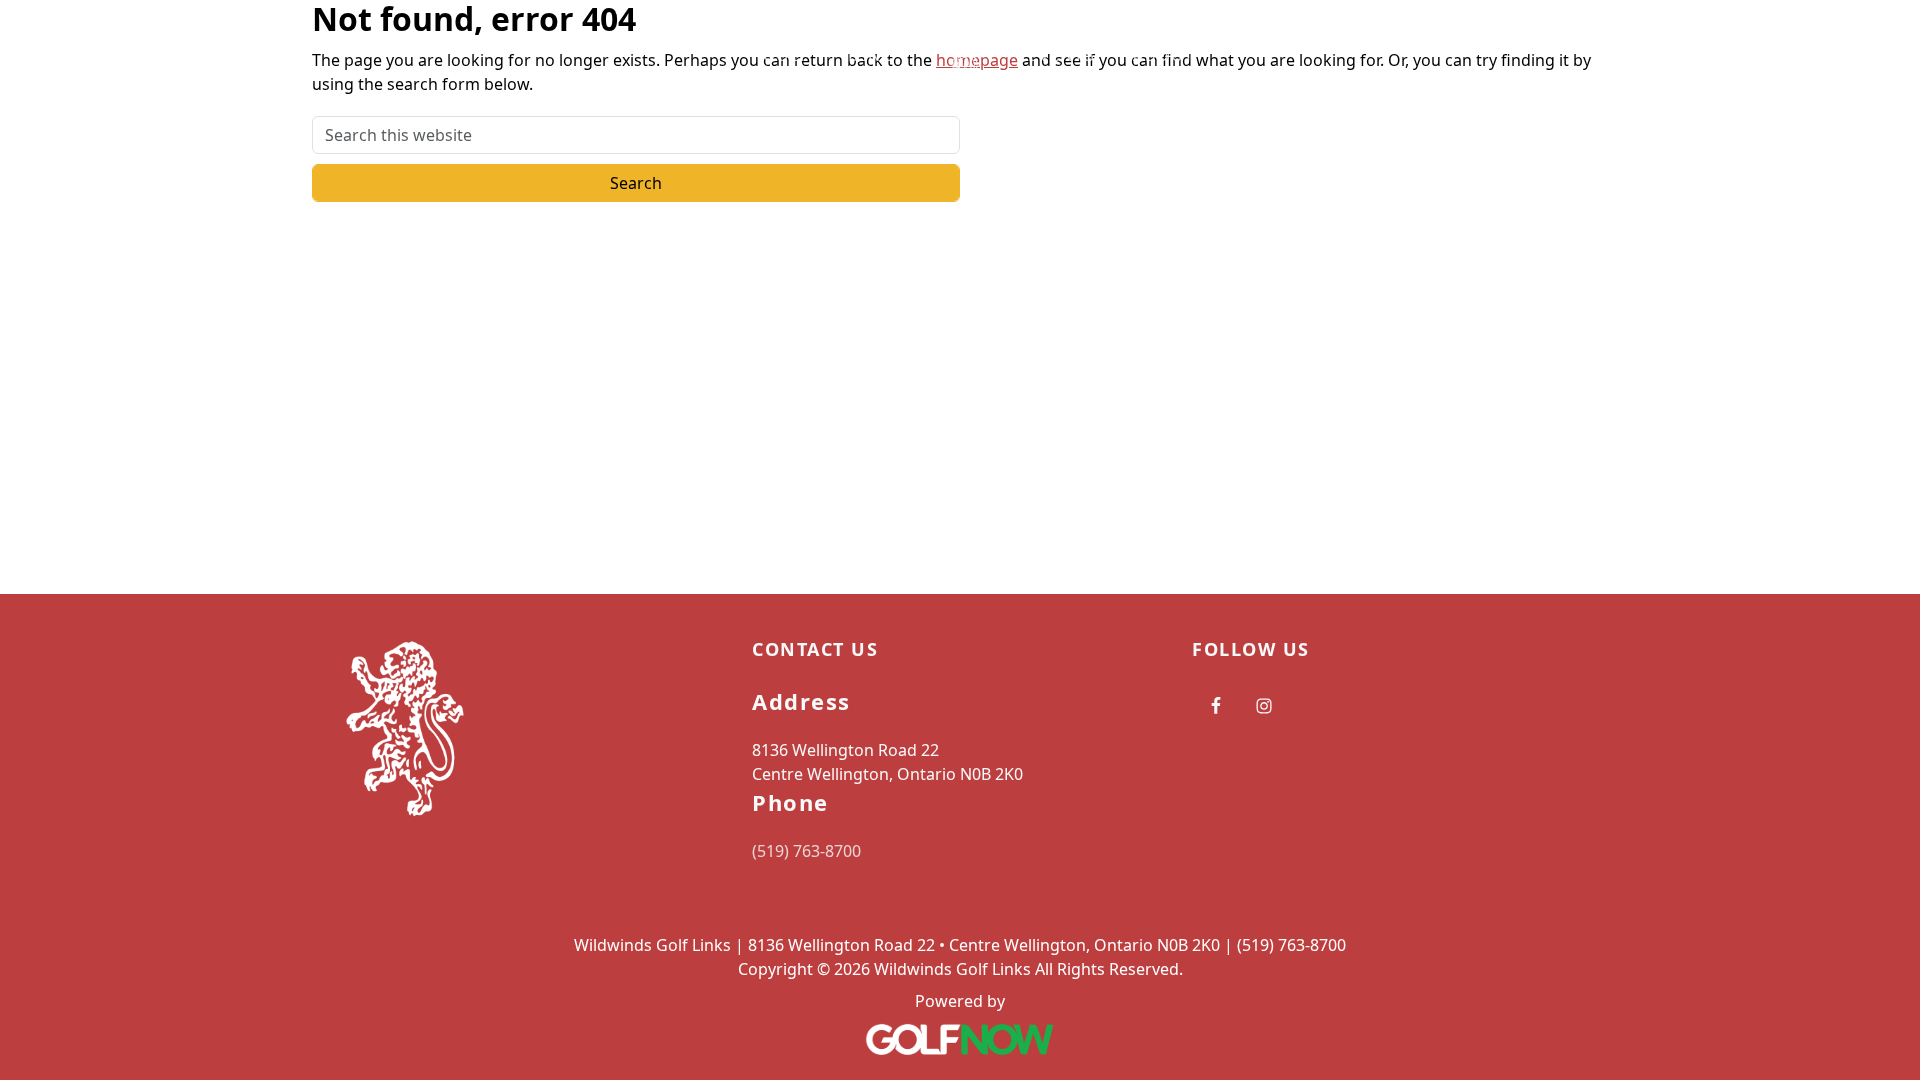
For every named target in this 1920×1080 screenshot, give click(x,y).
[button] (792, 55)
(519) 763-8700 (806, 851)
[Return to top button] (1881, 556)
